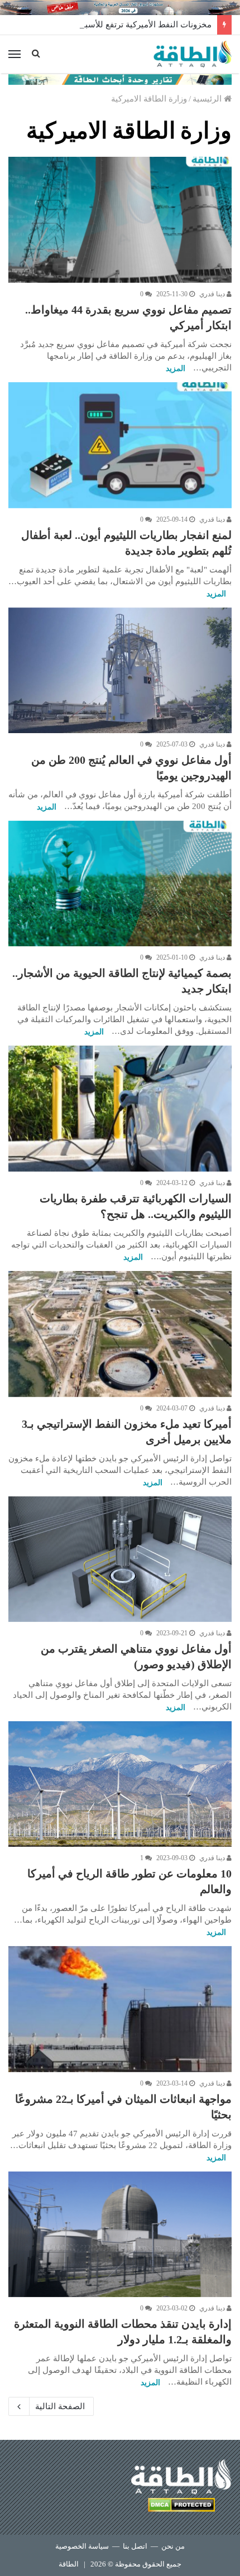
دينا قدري (213, 294)
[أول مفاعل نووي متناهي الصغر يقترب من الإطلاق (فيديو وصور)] (120, 1559)
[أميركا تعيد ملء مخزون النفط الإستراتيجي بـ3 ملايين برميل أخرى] (120, 1334)
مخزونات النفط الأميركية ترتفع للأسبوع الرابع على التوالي (111, 25)
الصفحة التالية (60, 2406)
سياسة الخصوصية (82, 2546)
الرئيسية (208, 99)
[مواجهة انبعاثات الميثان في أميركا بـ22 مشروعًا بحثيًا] (120, 2009)
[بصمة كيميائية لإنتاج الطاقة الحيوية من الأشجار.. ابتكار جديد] (120, 884)
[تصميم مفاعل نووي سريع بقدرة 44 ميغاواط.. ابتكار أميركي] (120, 220)
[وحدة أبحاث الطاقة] (120, 79)
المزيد (176, 369)
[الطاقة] (193, 54)
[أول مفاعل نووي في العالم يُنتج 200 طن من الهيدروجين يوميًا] (120, 670)
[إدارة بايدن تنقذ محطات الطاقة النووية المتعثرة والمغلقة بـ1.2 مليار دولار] (120, 2235)
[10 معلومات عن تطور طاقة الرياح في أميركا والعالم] (120, 1784)
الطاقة (69, 2564)
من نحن (173, 2546)
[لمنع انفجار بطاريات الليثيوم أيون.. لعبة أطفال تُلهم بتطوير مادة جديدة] (120, 445)
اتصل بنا (135, 2546)
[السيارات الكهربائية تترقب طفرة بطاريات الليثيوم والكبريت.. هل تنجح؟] (120, 1109)
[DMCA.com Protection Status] (181, 2507)
